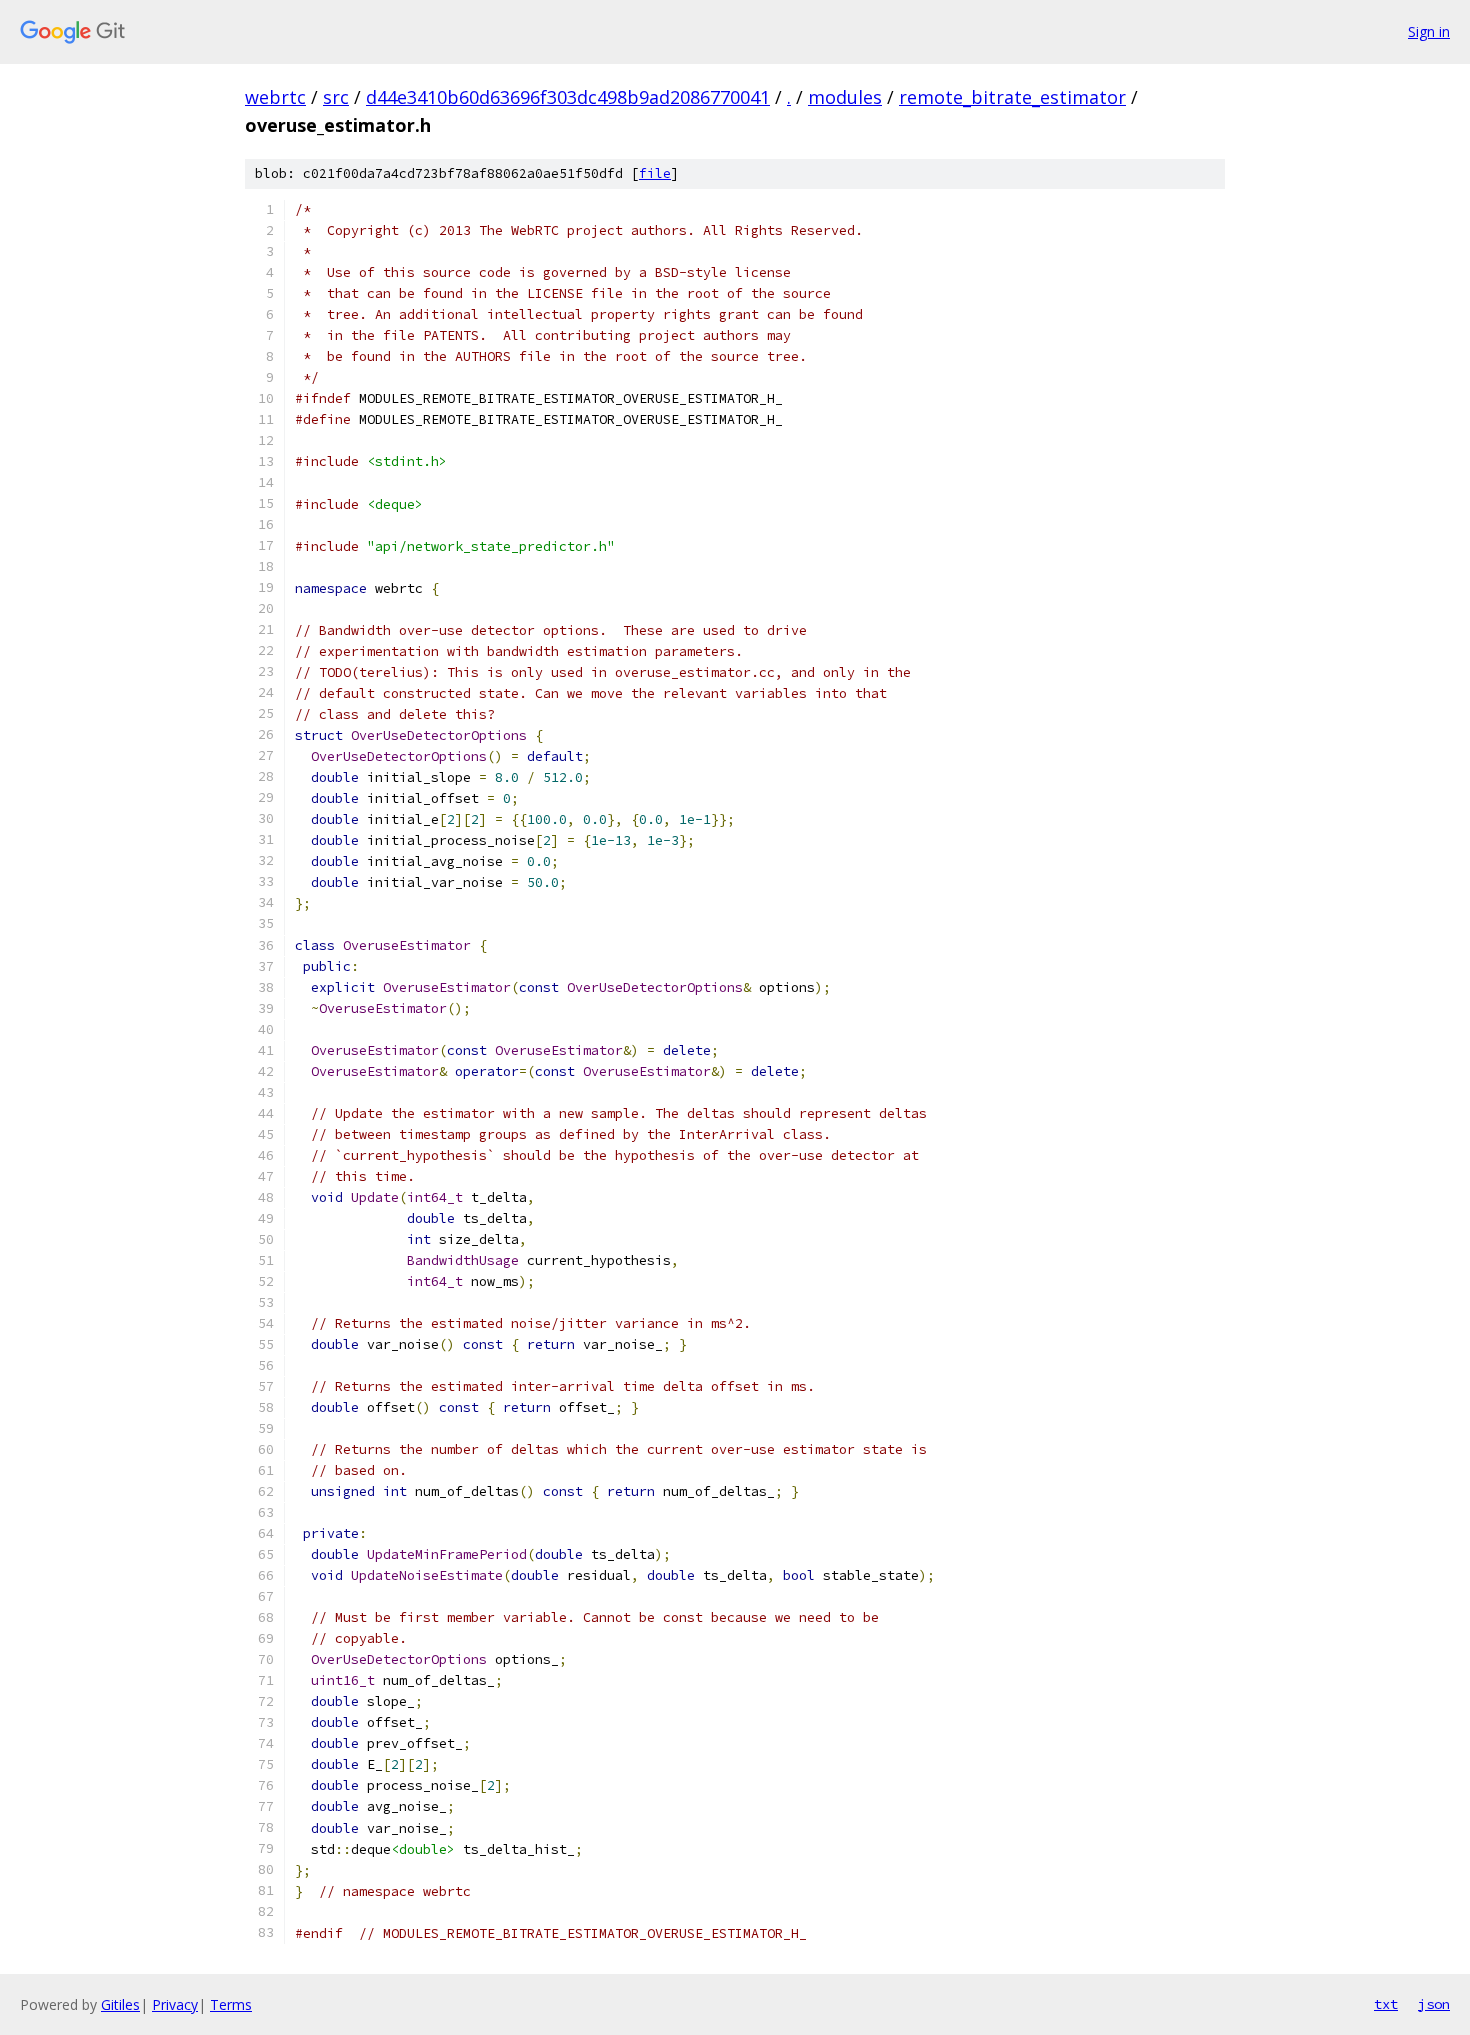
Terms (231, 2004)
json (1434, 2004)
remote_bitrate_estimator (1012, 97)
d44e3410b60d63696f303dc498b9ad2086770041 (568, 97)
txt (1386, 2004)
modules (845, 97)
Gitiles (120, 2004)
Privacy (175, 2004)
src (336, 97)
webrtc (275, 97)
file (655, 173)
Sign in (1429, 31)
